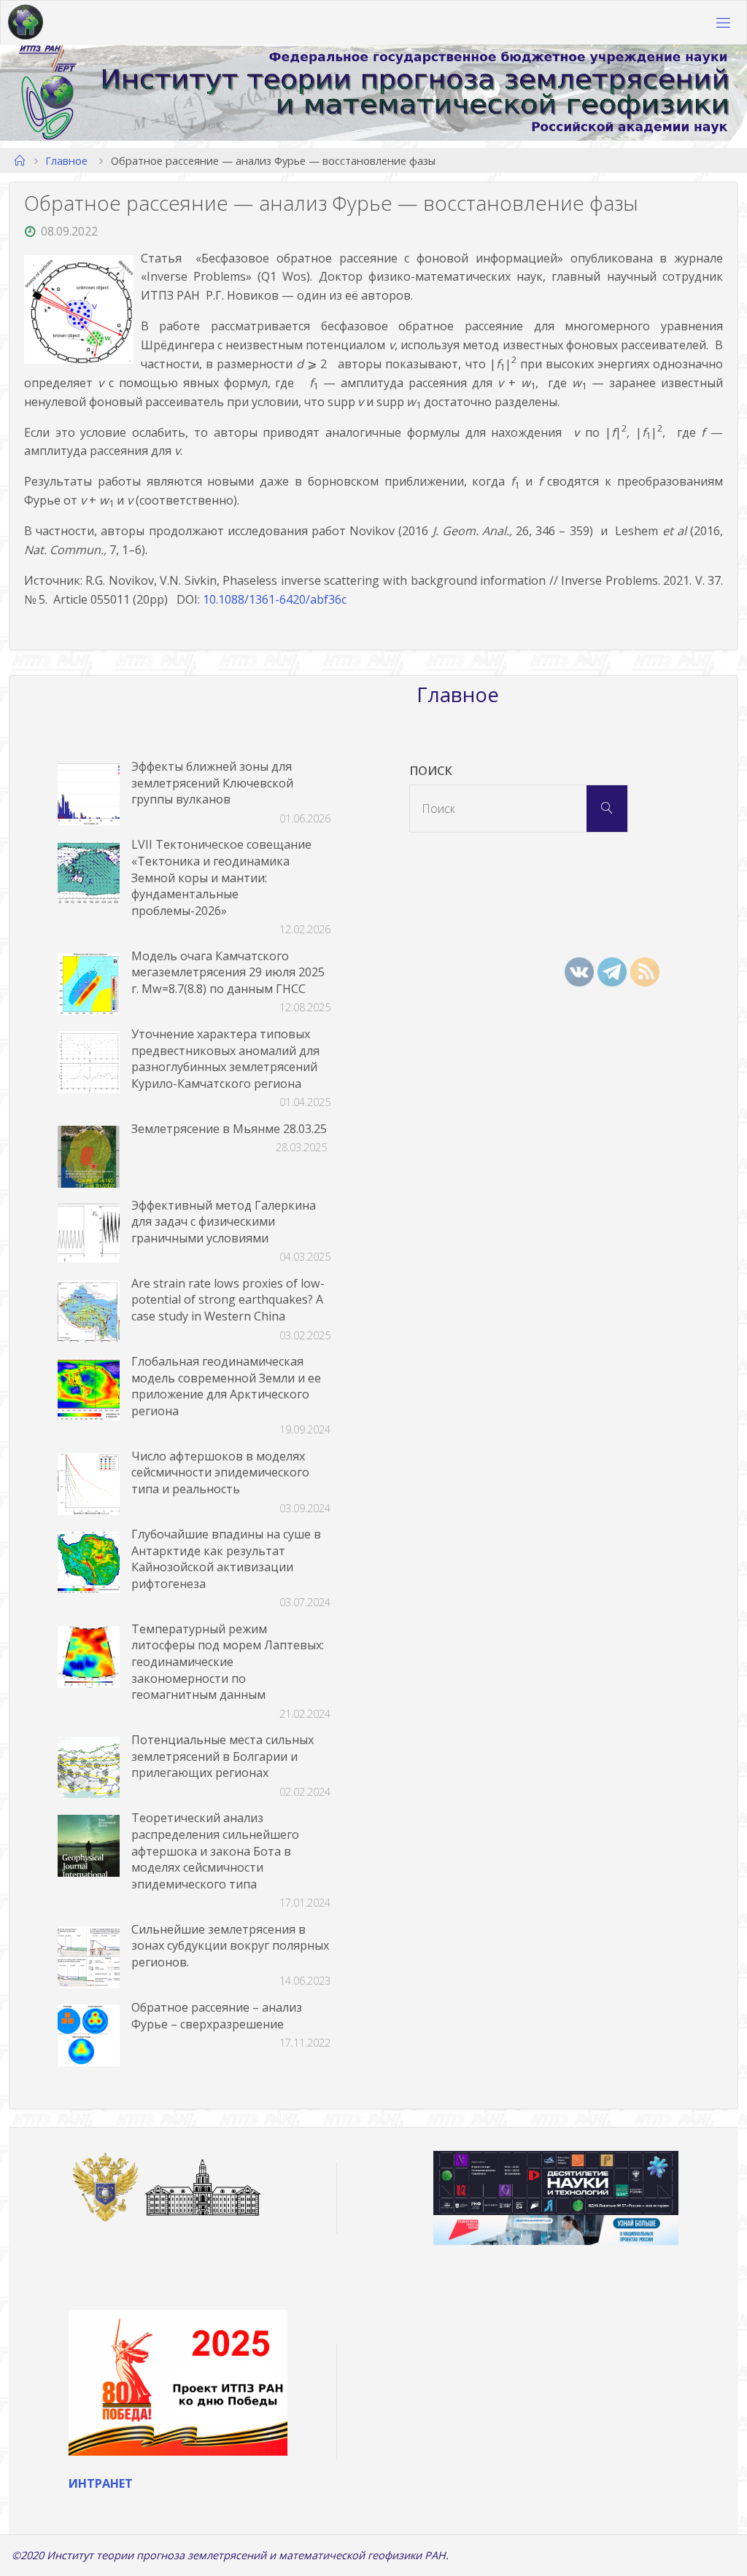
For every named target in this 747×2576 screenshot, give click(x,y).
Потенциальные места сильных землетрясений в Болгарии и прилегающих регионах (222, 1756)
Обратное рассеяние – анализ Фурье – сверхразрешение (217, 2016)
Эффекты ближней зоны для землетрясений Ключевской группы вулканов (212, 783)
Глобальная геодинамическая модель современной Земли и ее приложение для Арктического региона (226, 1386)
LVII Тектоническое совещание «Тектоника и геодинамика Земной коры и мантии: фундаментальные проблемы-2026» (221, 877)
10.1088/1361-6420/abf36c (275, 599)
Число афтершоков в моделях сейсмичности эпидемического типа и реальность (220, 1472)
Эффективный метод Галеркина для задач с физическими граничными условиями (224, 1222)
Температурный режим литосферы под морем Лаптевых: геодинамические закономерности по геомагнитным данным (228, 1662)
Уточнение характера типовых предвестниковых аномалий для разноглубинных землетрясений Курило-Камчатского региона (225, 1059)
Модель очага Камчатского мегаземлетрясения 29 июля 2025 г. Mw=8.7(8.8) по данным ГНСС (228, 972)
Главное (66, 160)
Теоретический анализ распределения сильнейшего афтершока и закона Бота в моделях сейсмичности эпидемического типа (215, 1851)
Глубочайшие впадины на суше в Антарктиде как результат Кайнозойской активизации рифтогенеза (226, 1559)
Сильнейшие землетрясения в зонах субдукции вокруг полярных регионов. (230, 1946)
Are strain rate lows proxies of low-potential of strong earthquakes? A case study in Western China (228, 1300)
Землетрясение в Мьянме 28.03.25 (229, 1129)
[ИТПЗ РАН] (26, 23)
